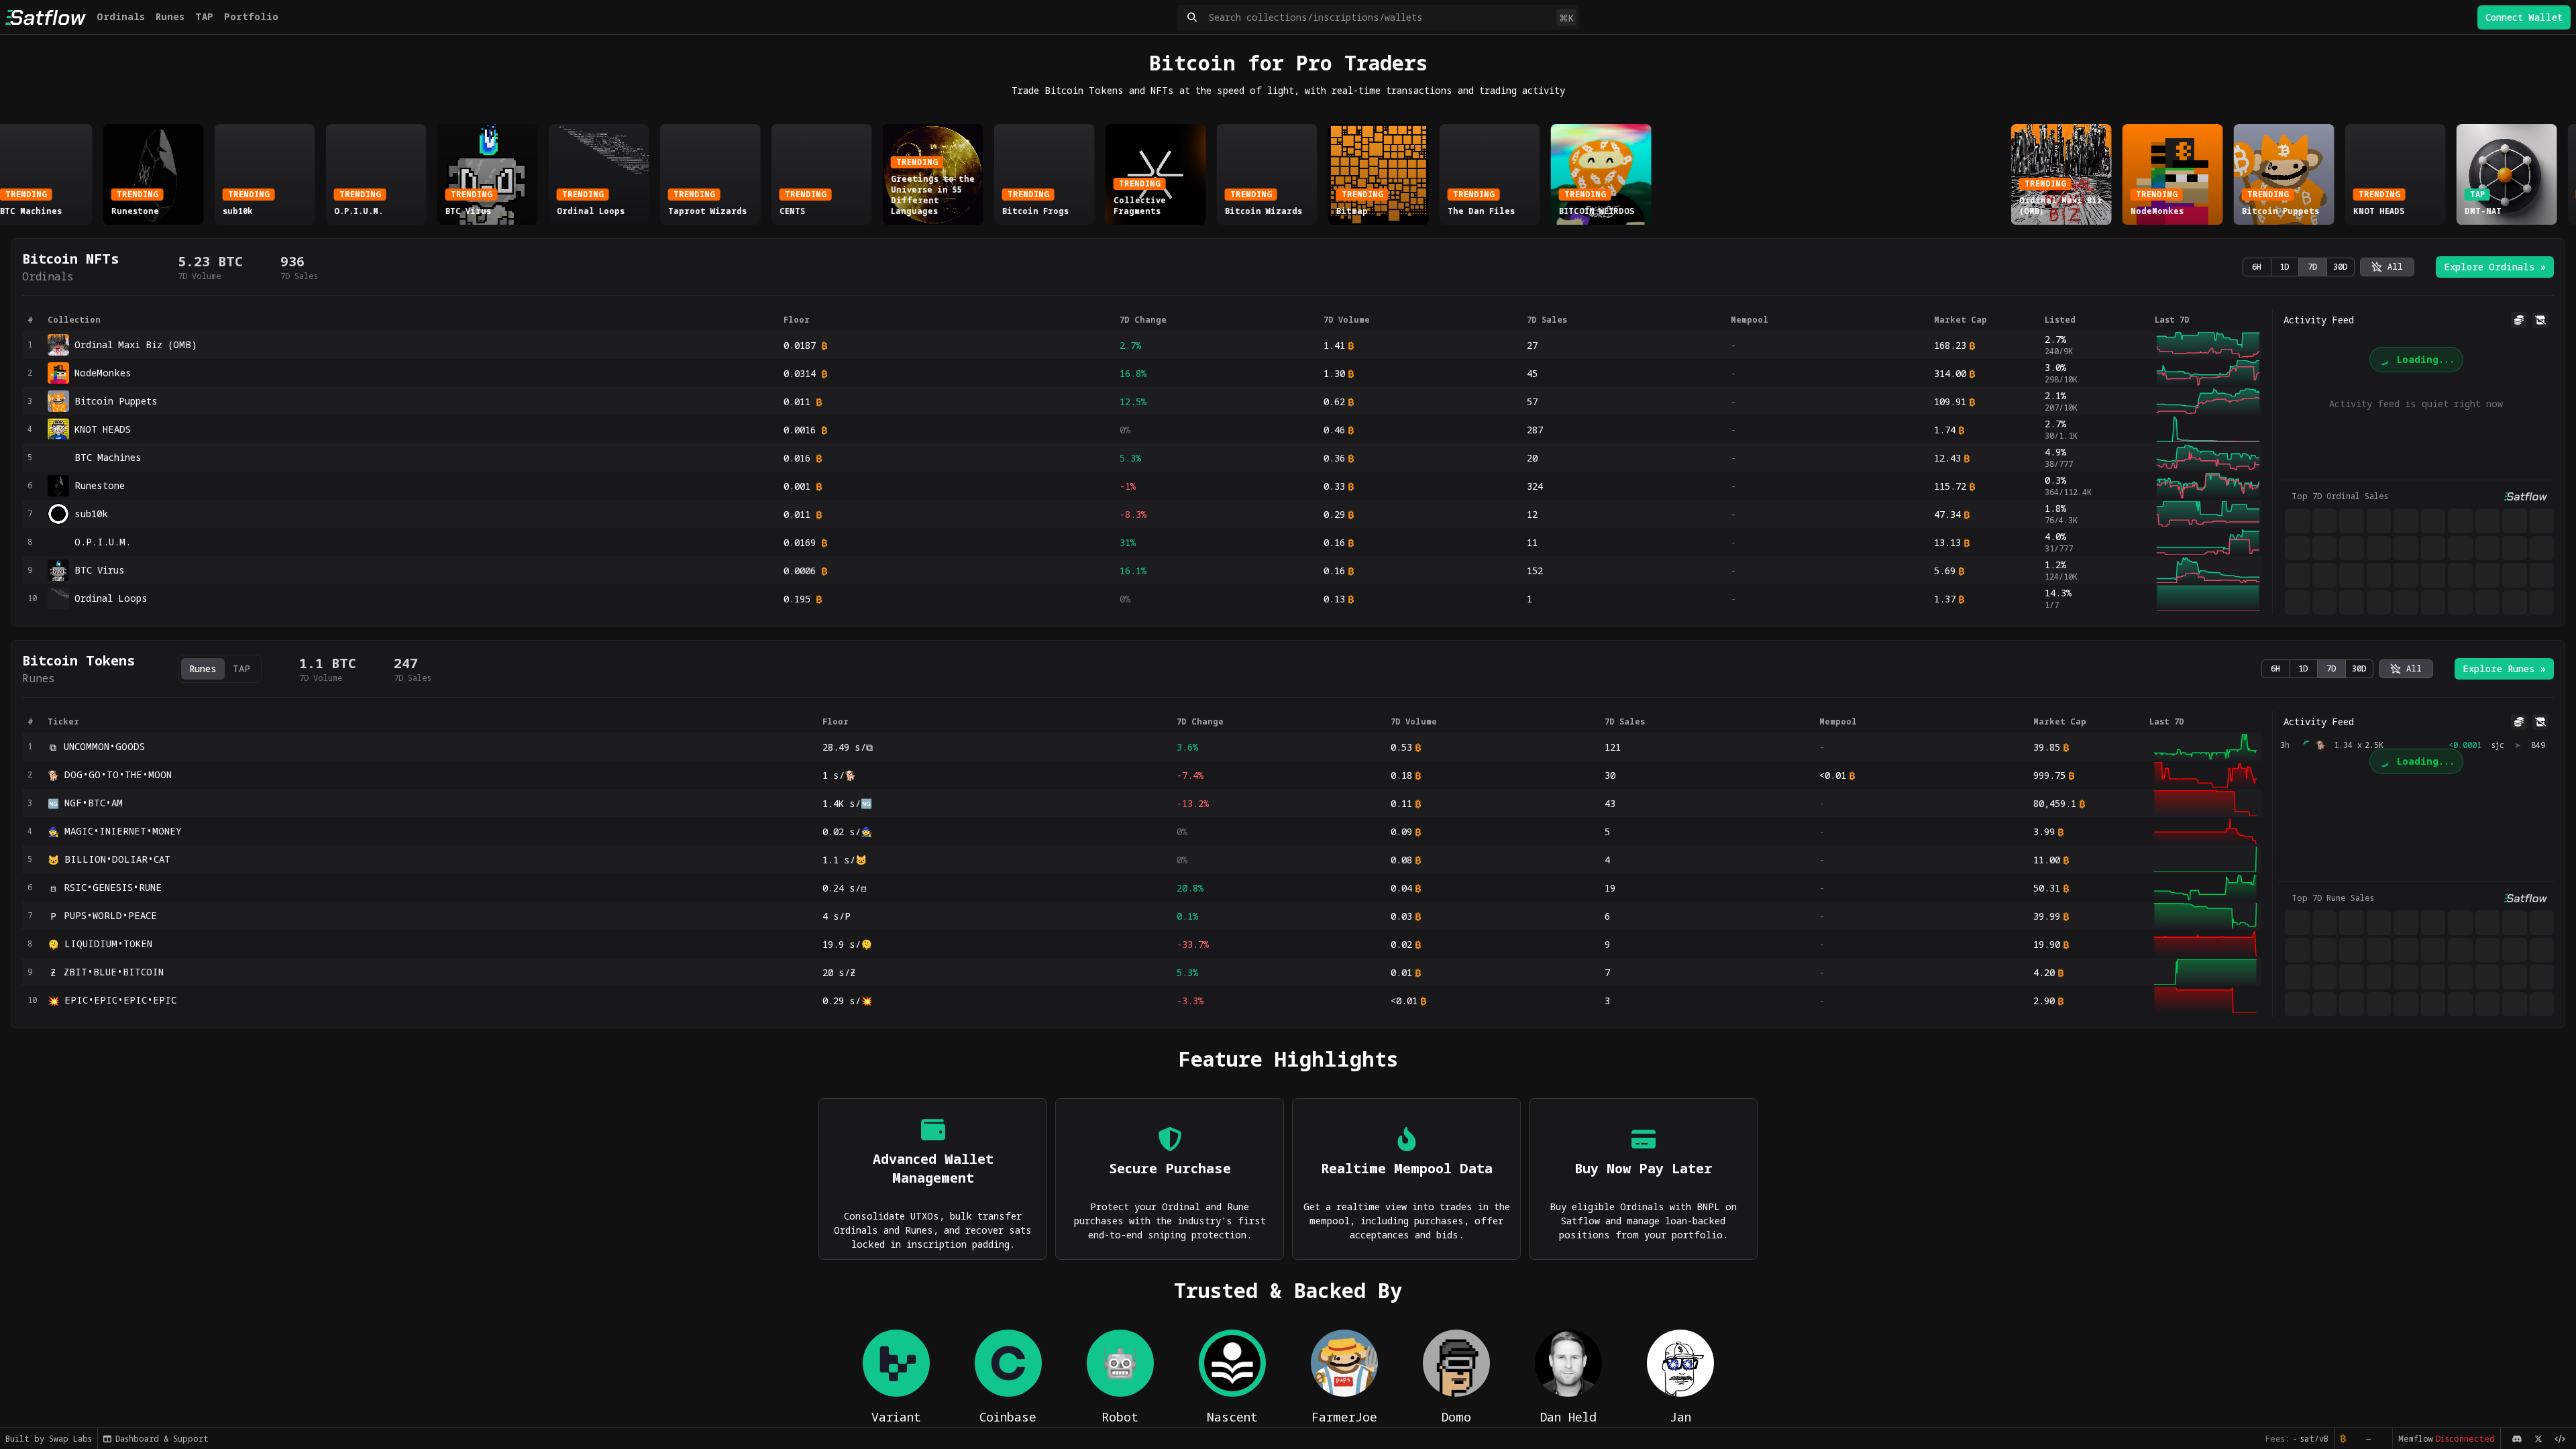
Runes (170, 16)
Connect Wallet (2524, 17)
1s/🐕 (839, 775)
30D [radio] (2341, 267)
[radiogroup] (2299, 267)
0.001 (797, 486)
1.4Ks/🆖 (847, 803)
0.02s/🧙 (847, 831)
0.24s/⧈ (845, 888)
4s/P (837, 916)
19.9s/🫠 (847, 944)
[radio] (2387, 267)
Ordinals (121, 16)
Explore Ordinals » (2495, 267)
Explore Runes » (2504, 668)
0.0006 (800, 571)
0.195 (797, 599)
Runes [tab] (203, 668)
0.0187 (800, 345)
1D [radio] (2285, 267)
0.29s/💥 (847, 1001)
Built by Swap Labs (49, 1439)
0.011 (797, 401)
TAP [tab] (241, 668)
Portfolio (251, 16)
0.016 (797, 458)
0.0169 (800, 542)
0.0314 (800, 373)
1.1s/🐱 (845, 860)
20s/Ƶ (839, 972)
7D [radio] (2313, 267)
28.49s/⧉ (848, 747)
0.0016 (800, 430)
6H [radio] (2257, 267)
